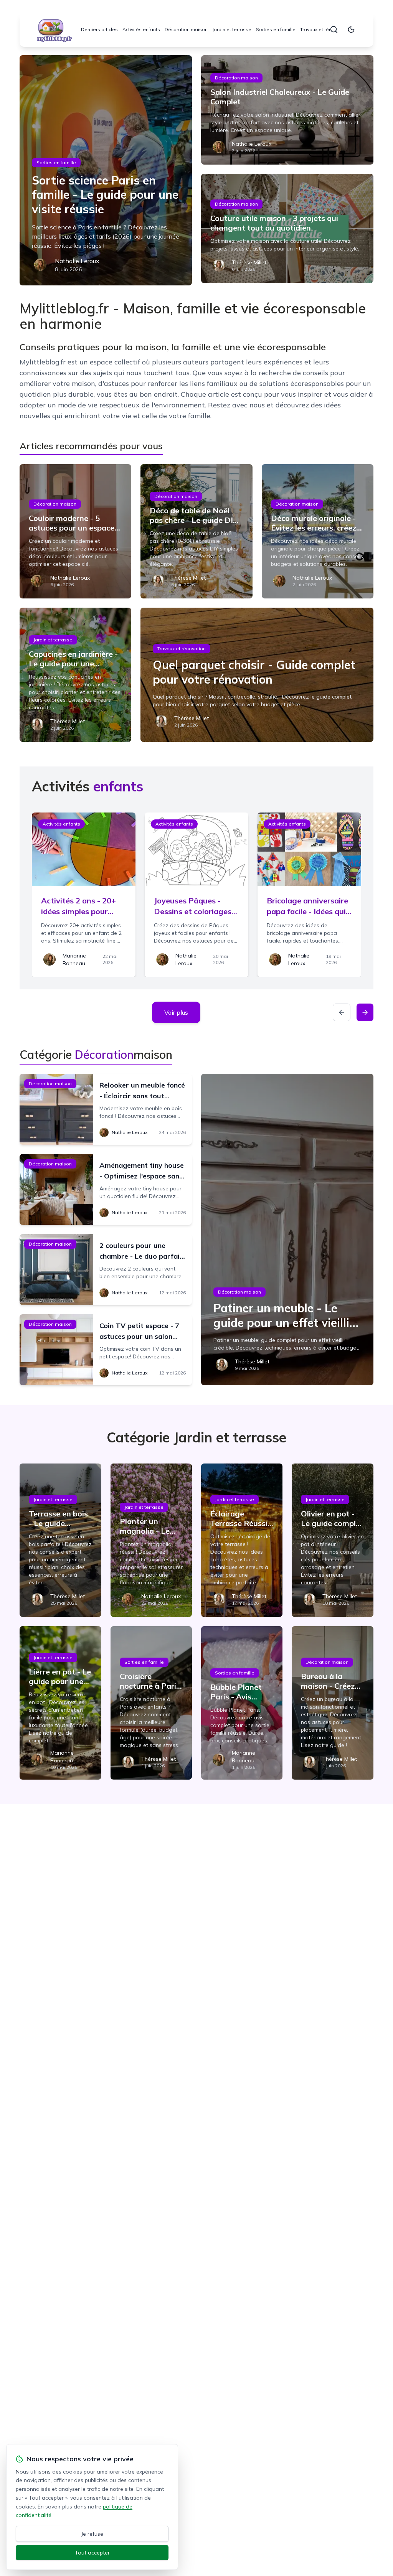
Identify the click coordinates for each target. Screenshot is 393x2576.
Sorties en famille (276, 29)
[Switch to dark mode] (351, 30)
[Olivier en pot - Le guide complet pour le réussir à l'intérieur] (332, 1540)
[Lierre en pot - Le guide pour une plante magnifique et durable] (60, 1703)
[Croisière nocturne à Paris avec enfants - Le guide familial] (151, 1703)
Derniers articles (99, 29)
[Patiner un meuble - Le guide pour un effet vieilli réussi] (287, 1229)
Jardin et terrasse (232, 29)
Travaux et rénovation (324, 29)
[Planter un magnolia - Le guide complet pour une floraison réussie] (151, 1540)
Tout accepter (92, 2553)
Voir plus (176, 1012)
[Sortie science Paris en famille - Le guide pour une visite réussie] (106, 170)
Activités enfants (141, 29)
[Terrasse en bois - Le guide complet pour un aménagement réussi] (60, 1540)
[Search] (334, 30)
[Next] (365, 1012)
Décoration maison (186, 29)
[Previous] (342, 1012)
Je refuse (92, 2534)
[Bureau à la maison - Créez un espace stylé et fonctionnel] (332, 1703)
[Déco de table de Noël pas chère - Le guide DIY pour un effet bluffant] (196, 531)
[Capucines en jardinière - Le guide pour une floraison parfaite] (75, 675)
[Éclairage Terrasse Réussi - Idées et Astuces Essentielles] (242, 1540)
